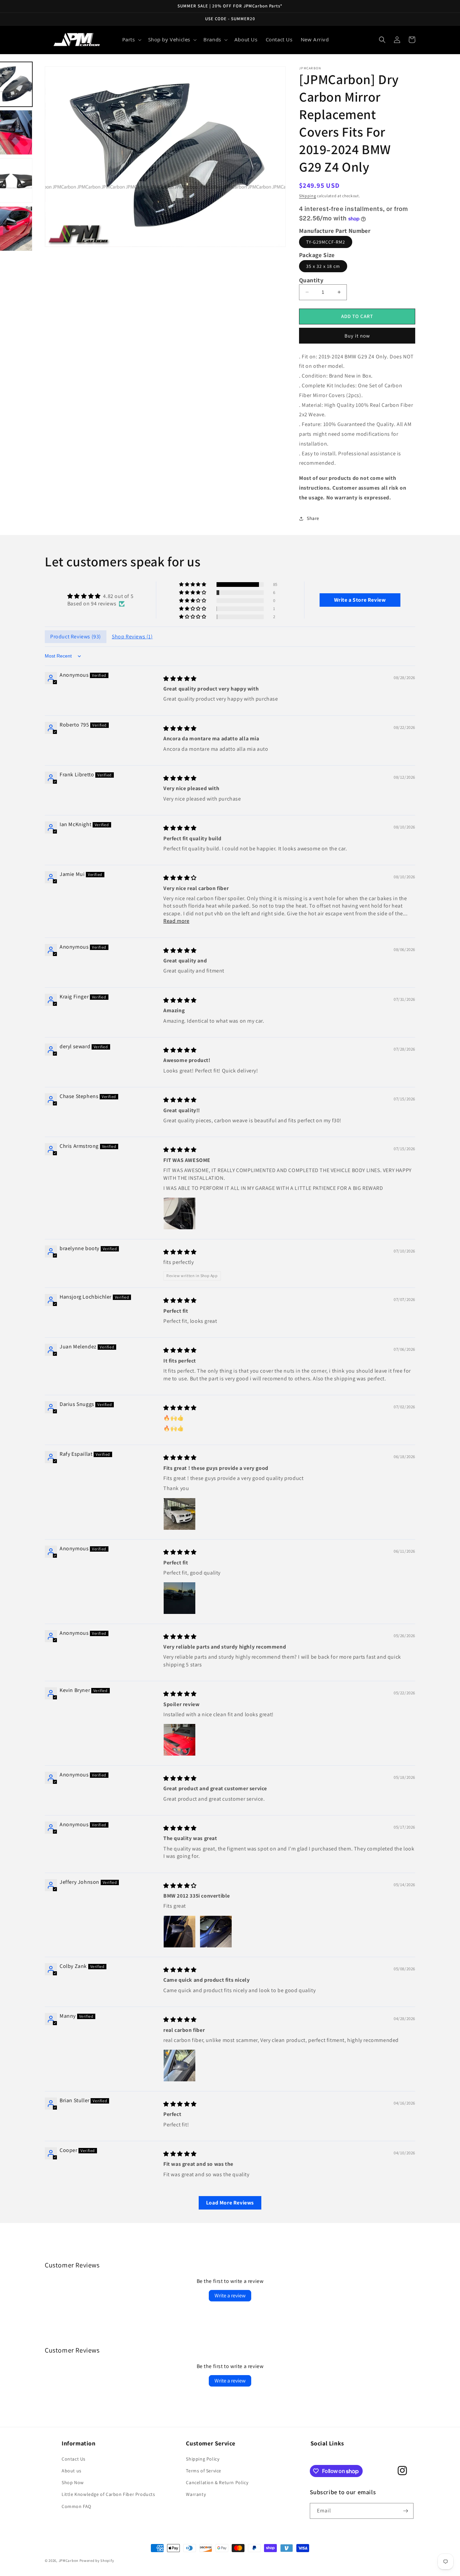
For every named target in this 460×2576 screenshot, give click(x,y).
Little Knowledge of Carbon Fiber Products (108, 2494)
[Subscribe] (406, 2511)
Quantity (311, 280)
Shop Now (73, 2482)
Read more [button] (176, 921)
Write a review (230, 2296)
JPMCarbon (69, 2561)
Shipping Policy (203, 2459)
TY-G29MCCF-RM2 (326, 242)
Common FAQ (76, 2506)
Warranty (196, 2494)
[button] (131, 40)
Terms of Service (204, 2471)
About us (72, 2471)
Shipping (308, 196)
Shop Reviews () (132, 637)
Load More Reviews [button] (230, 2203)
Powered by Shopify (97, 2561)
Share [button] (313, 518)
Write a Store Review (360, 600)
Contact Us (74, 2459)
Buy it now (357, 336)
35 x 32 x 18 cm (323, 266)
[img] (100, 596)
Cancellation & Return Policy (217, 2482)
